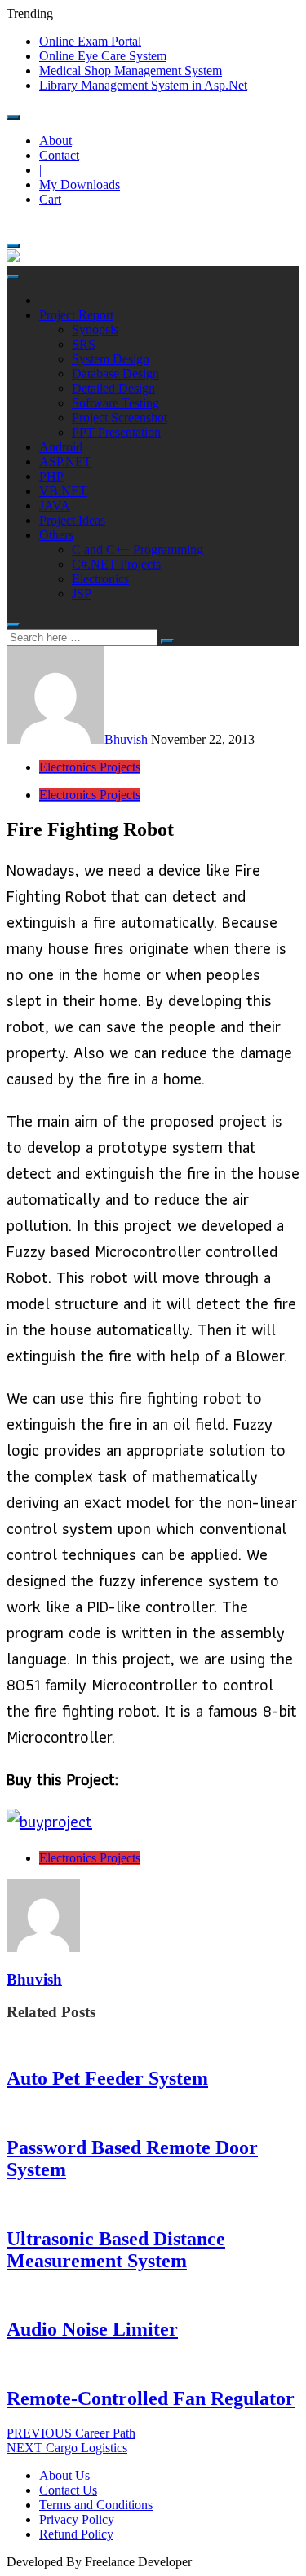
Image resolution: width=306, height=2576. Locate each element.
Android (61, 447)
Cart (50, 199)
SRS (84, 344)
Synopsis (95, 330)
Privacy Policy (77, 2519)
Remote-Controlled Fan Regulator (151, 2398)
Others (56, 535)
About (55, 141)
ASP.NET (65, 462)
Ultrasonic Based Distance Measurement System (116, 2250)
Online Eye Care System (103, 56)
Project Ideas (72, 520)
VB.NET (63, 491)
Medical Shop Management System (131, 70)
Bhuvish (126, 739)
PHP (51, 476)
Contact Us (68, 2490)
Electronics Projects (90, 767)
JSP (82, 593)
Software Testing (115, 403)
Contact (59, 155)
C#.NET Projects (116, 564)
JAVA (55, 506)
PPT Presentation (116, 432)
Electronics (100, 579)
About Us (64, 2475)
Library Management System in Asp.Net (143, 85)
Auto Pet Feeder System (107, 2078)
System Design (111, 359)
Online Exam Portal (90, 41)
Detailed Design (113, 388)
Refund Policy (76, 2534)
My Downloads (80, 185)
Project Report (76, 315)
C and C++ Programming (137, 549)
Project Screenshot (120, 418)
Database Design (115, 374)
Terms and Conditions (96, 2505)
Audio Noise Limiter (92, 2329)
